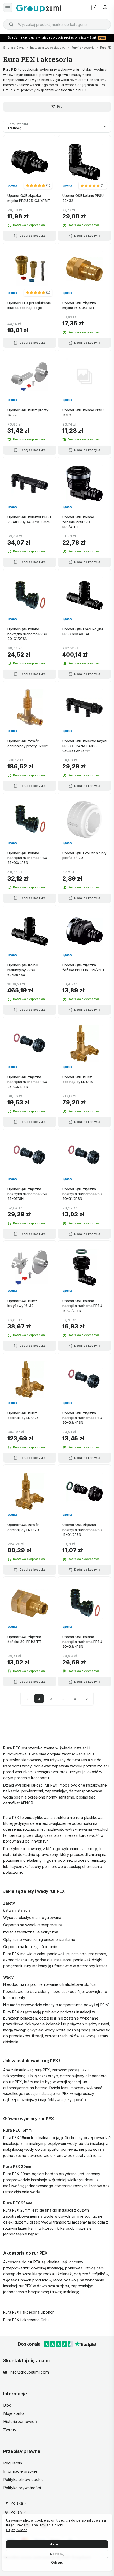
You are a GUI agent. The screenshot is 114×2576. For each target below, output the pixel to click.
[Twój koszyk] (94, 8)
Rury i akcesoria (83, 48)
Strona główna (14, 48)
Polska (17, 2503)
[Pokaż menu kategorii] (8, 8)
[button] (38, 185)
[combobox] (57, 24)
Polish (16, 2512)
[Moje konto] (105, 8)
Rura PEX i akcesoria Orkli (26, 2320)
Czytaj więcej (17, 2530)
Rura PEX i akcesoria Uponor (28, 2312)
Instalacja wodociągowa (48, 48)
